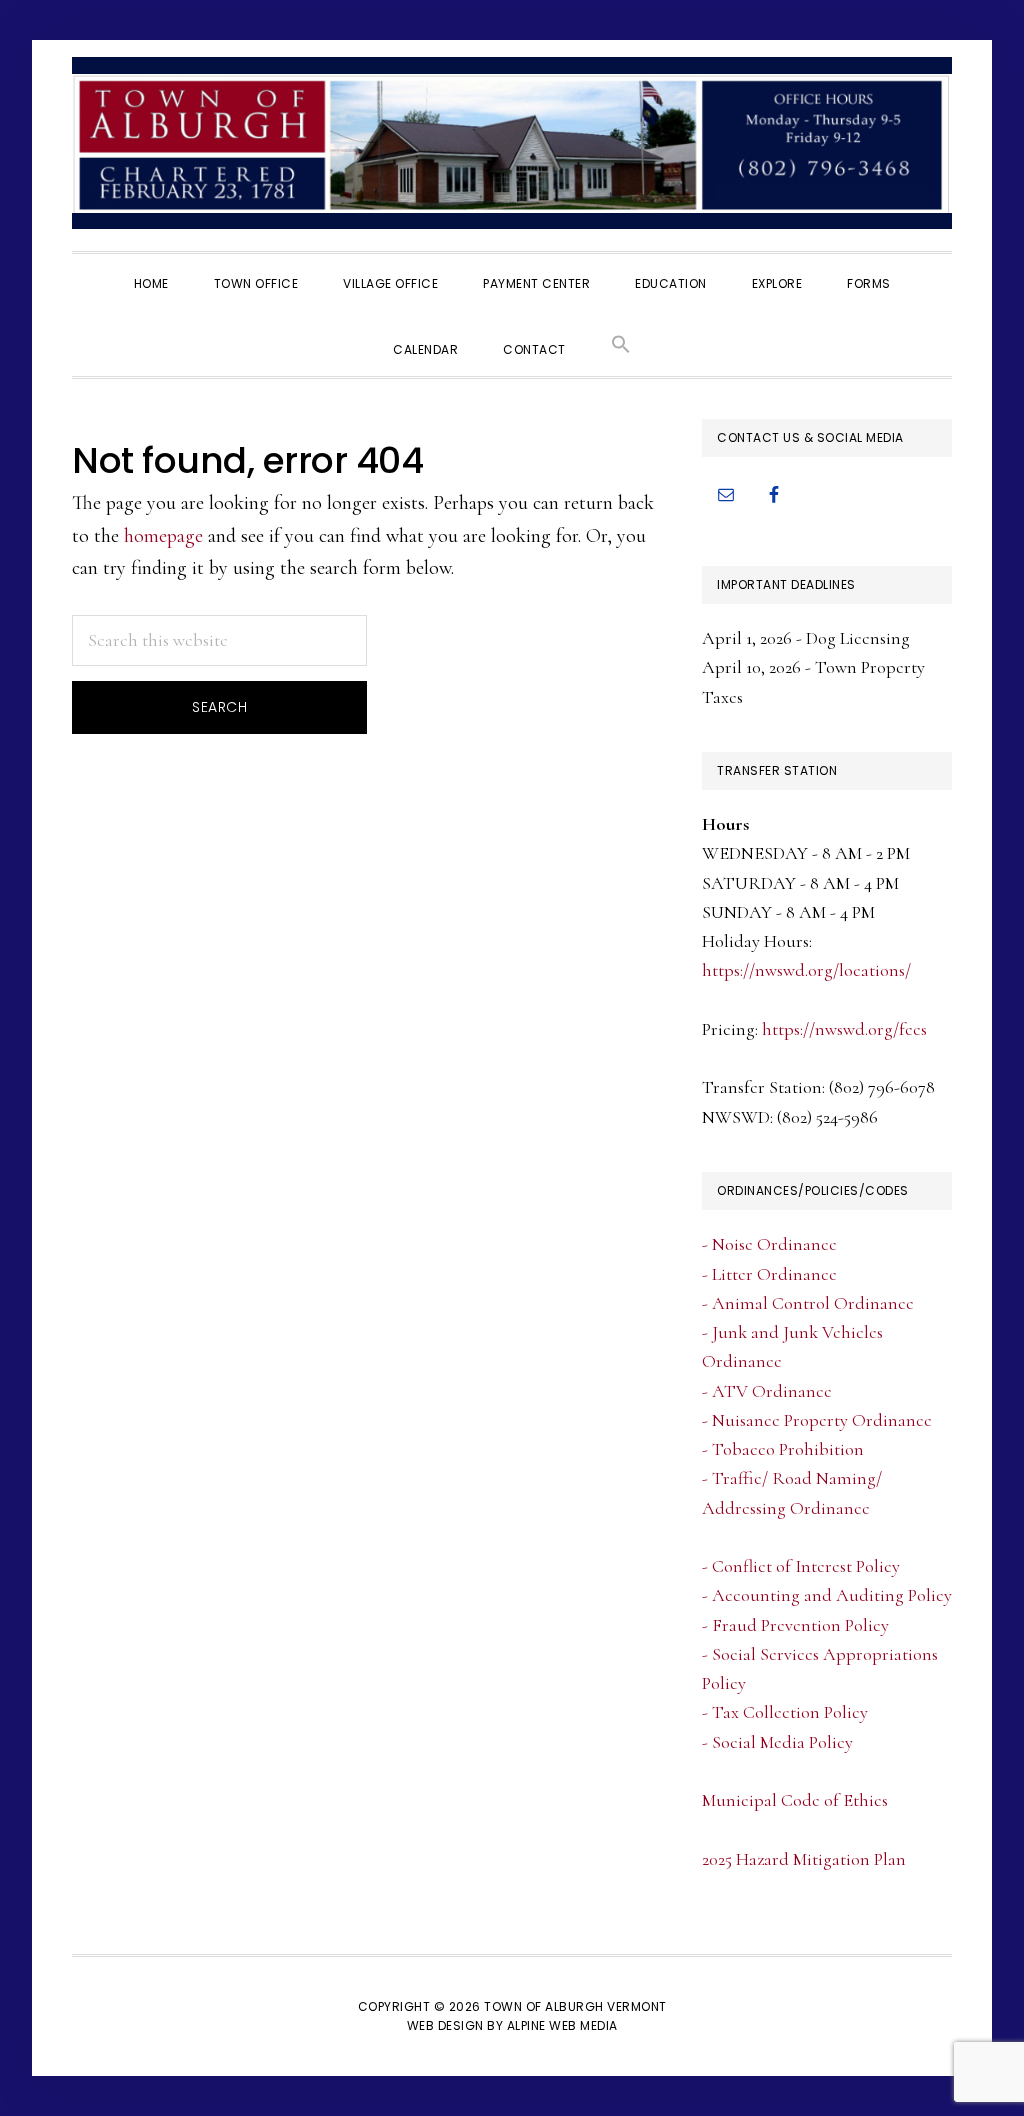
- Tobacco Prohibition (783, 1449)
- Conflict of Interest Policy (801, 1566)
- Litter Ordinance (769, 1274)
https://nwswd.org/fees (844, 1029)
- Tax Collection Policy (785, 1712)
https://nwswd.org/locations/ (806, 970)
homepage (163, 536)
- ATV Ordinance (767, 1391)
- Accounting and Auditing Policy (827, 1595)
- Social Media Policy (777, 1742)
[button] (621, 343)
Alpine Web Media (562, 2025)
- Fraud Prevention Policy (795, 1625)
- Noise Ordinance (769, 1244)
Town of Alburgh (512, 143)
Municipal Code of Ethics (795, 1800)
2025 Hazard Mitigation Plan (804, 1859)
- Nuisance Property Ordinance (817, 1420)
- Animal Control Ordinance (808, 1303)
